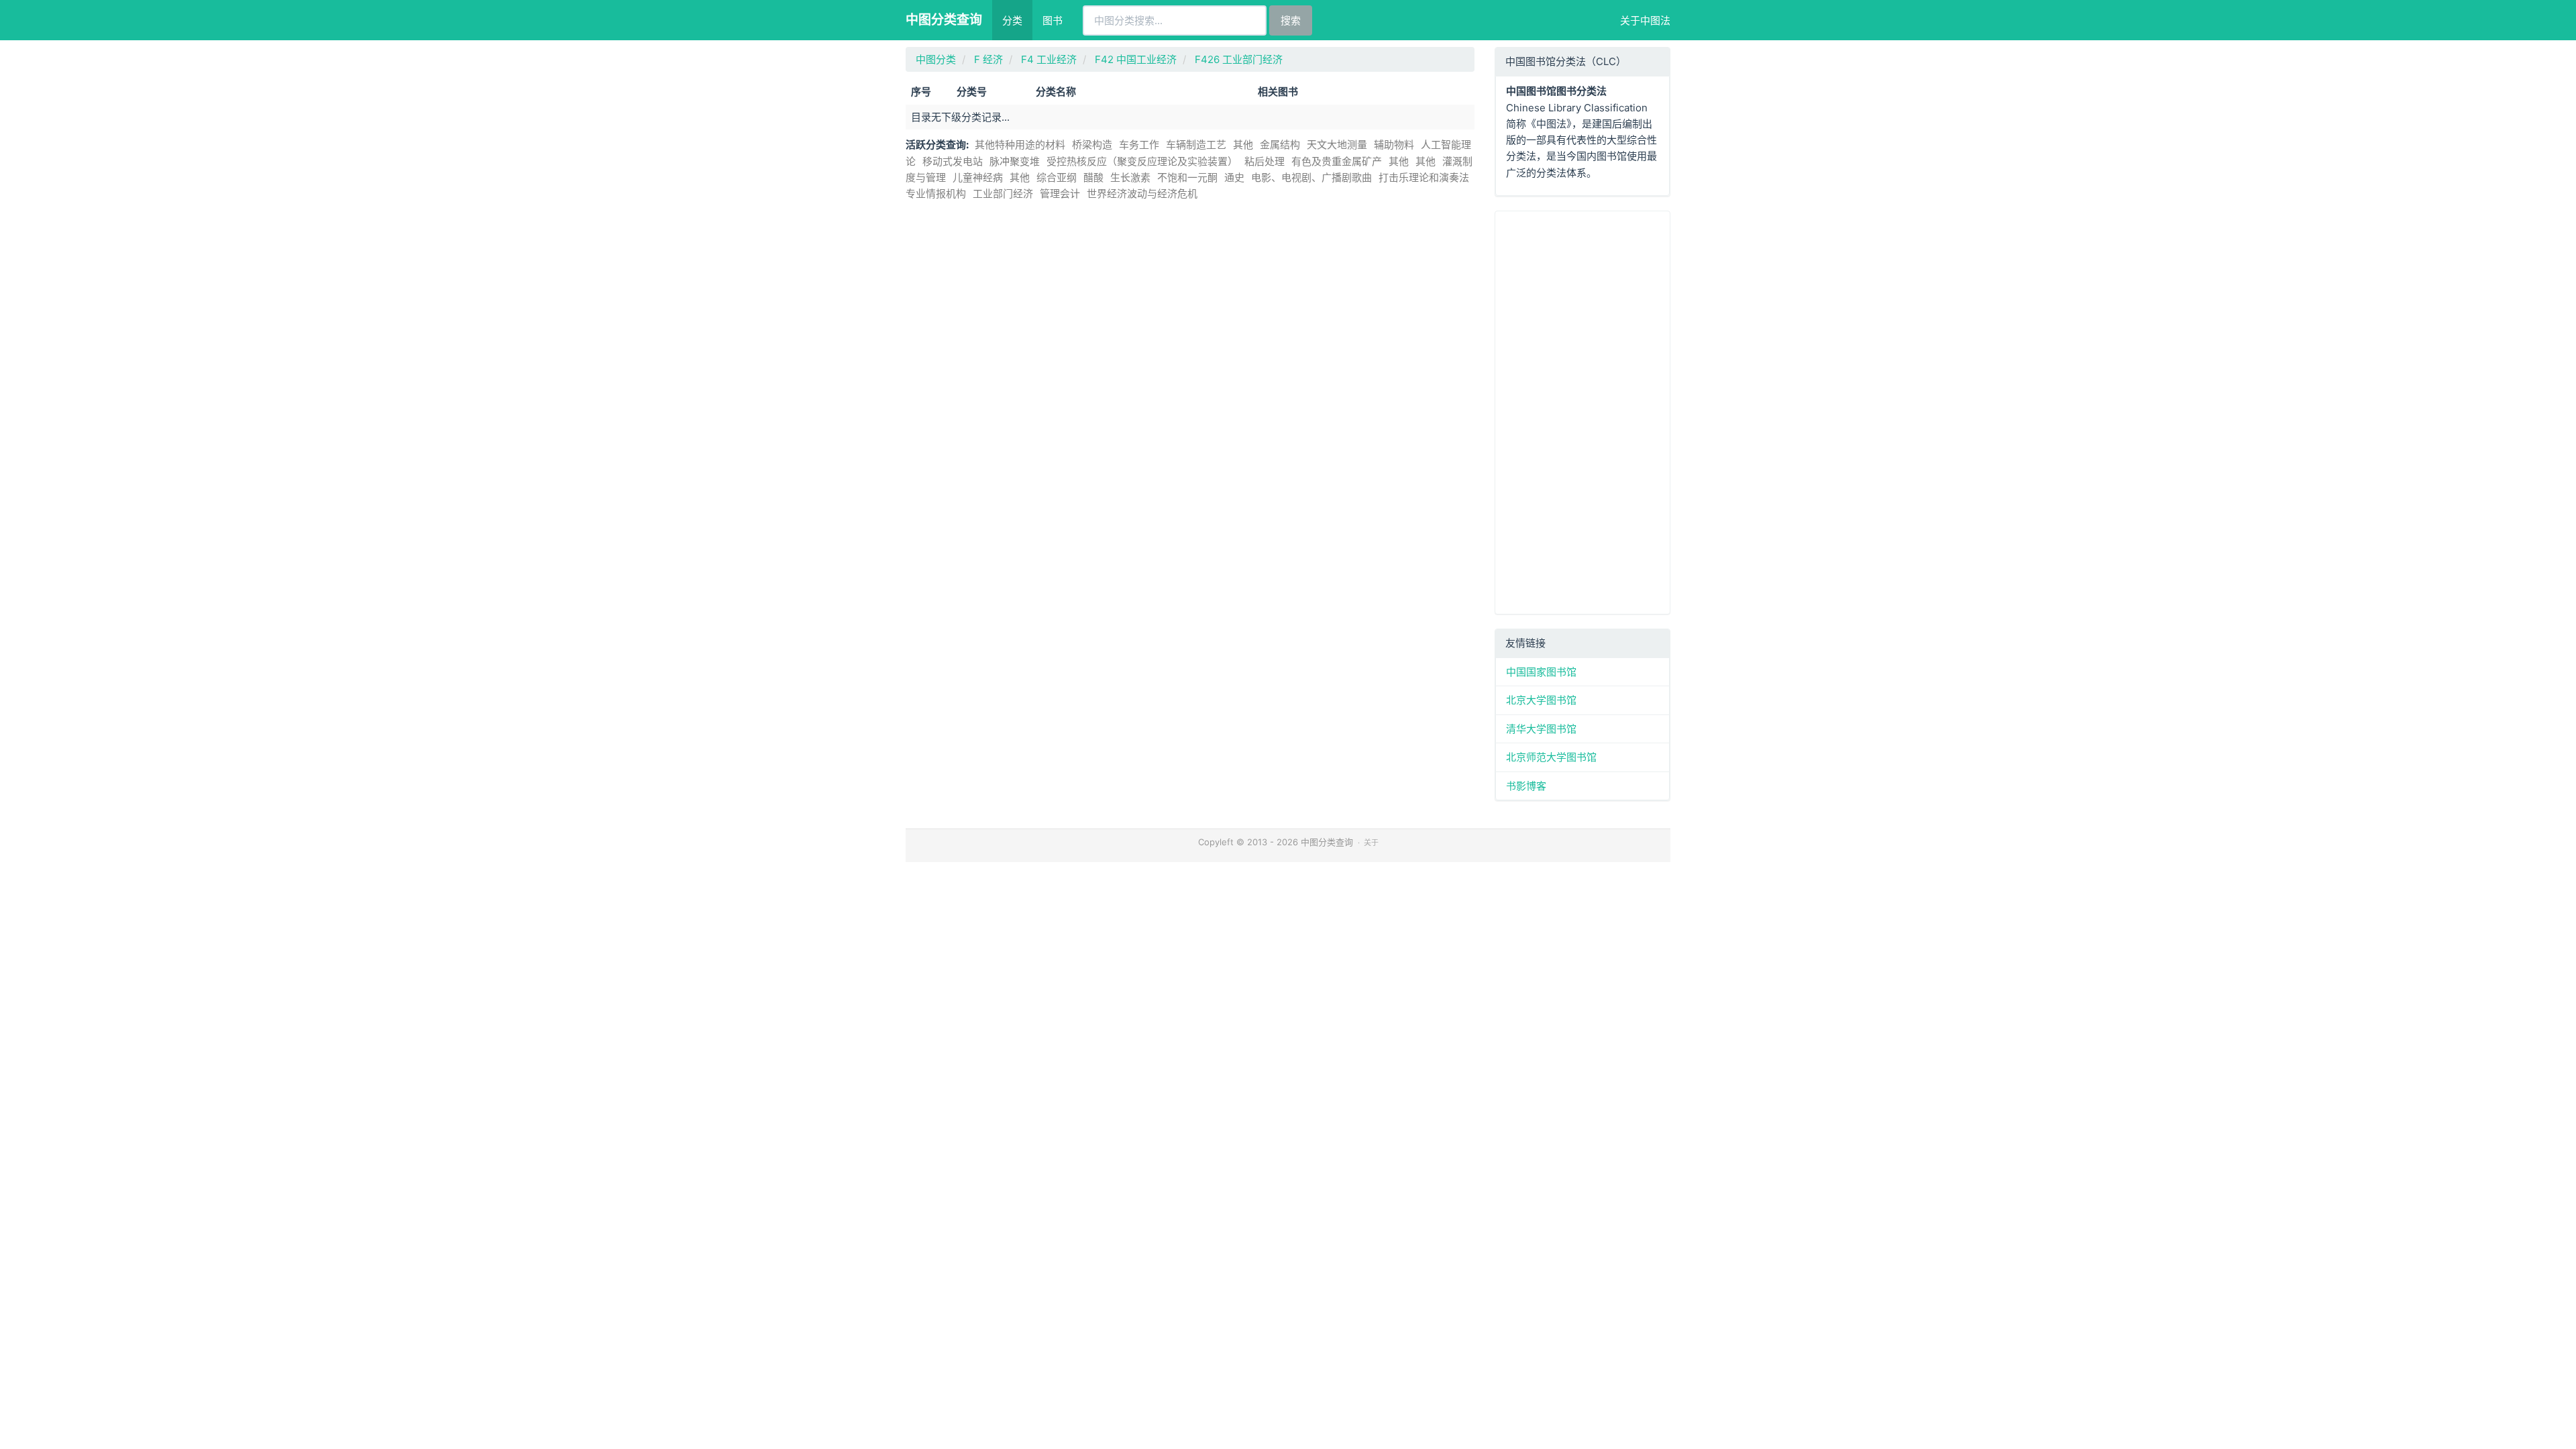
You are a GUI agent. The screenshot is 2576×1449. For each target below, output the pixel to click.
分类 (1012, 20)
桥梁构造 (1092, 145)
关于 (1371, 843)
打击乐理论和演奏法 (1424, 177)
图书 (1053, 20)
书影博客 (1526, 786)
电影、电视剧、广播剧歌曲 (1311, 177)
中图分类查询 (944, 20)
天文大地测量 (1337, 145)
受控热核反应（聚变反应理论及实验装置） (1142, 161)
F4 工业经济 (1049, 59)
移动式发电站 (953, 161)
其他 (1243, 145)
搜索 (1291, 20)
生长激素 (1130, 177)
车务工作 (1139, 145)
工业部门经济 (1003, 194)
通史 (1234, 177)
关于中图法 (1645, 20)
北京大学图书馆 (1541, 700)
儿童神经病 (978, 177)
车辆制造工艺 (1196, 145)
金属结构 (1280, 145)
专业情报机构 (936, 194)
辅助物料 (1394, 145)
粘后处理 (1265, 161)
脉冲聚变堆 (1015, 161)
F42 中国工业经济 (1136, 59)
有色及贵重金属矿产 (1337, 161)
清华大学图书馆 (1541, 729)
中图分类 (936, 59)
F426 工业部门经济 (1239, 59)
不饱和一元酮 (1187, 177)
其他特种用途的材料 (1020, 145)
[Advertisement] (1583, 413)
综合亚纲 (1057, 177)
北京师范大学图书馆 (1551, 757)
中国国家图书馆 (1541, 672)
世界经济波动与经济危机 (1142, 194)
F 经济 (988, 59)
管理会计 (1060, 194)
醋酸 (1093, 177)
